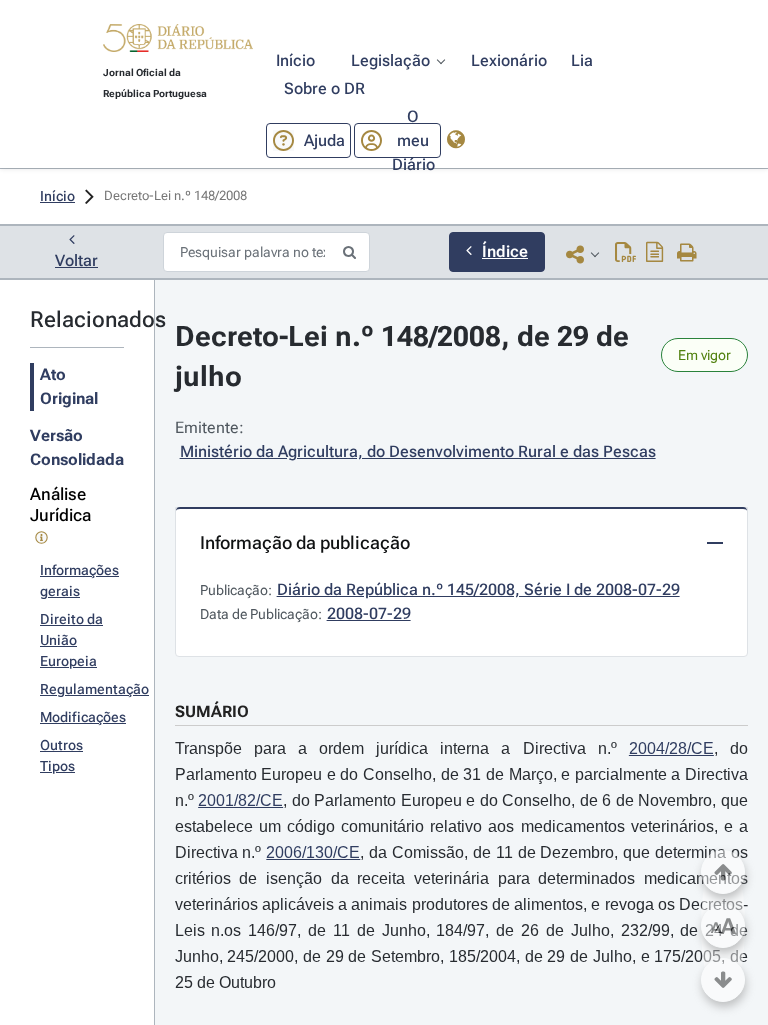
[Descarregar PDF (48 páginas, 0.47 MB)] (625, 254)
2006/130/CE (313, 852)
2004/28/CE (671, 748)
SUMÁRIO (212, 711)
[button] (178, 41)
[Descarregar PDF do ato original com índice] (655, 254)
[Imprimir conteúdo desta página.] (687, 254)
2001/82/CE (240, 800)
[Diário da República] (178, 42)
